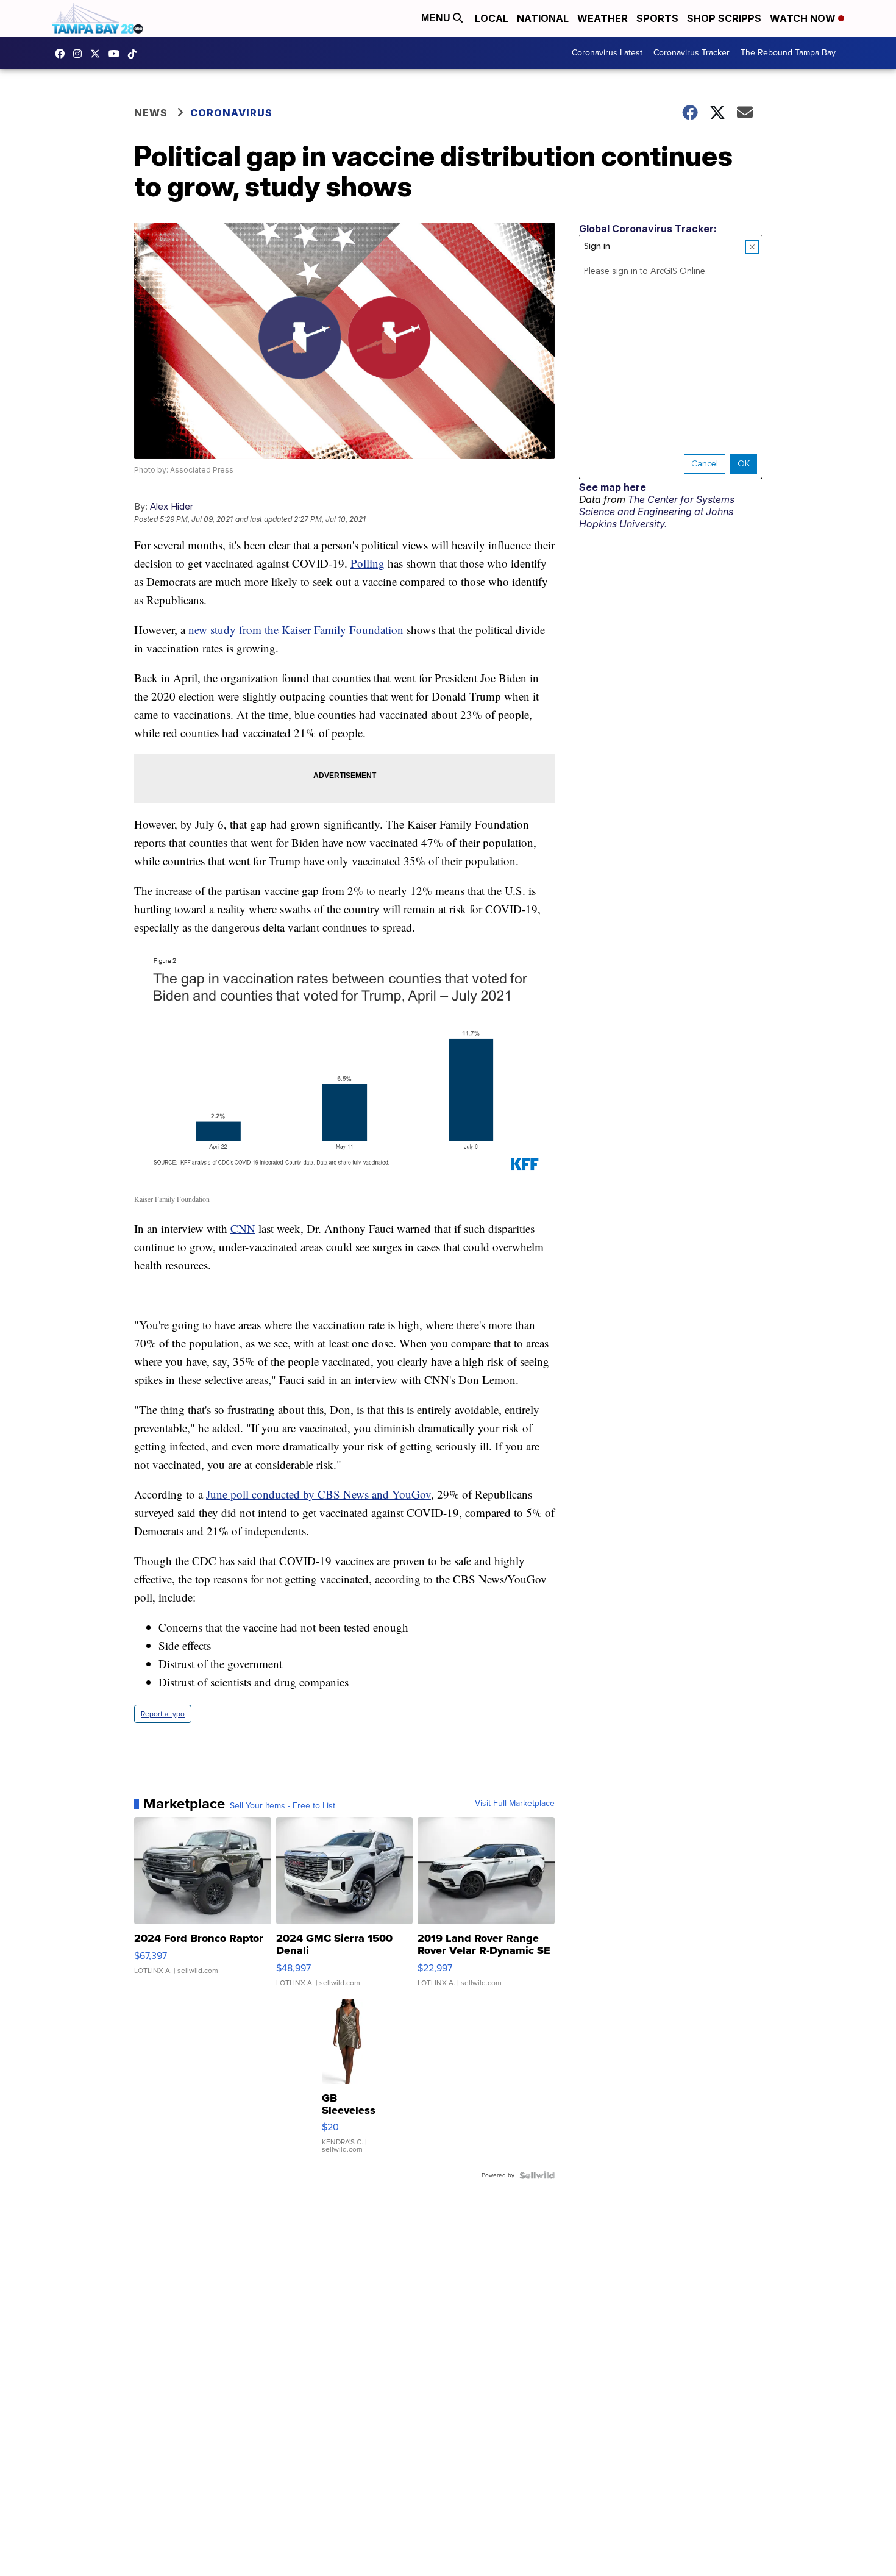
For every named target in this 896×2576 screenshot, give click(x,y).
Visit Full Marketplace (515, 1804)
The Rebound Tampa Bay (788, 53)
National (543, 18)
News (151, 113)
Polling (368, 563)
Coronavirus (231, 113)
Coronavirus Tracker (692, 53)
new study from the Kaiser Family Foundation (296, 630)
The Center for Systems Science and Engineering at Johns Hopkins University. (657, 512)
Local (492, 18)
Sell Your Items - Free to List (283, 1806)
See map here (613, 487)
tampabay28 (98, 54)
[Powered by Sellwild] (537, 2175)
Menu (437, 18)
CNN (243, 1228)
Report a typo (163, 1714)
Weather (603, 18)
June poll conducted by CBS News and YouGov (318, 1494)
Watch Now (804, 18)
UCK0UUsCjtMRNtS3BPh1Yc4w (117, 54)
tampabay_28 (80, 54)
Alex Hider (172, 506)
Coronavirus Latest (607, 53)
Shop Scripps (724, 18)
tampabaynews (63, 54)
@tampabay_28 (135, 54)
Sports (657, 18)
